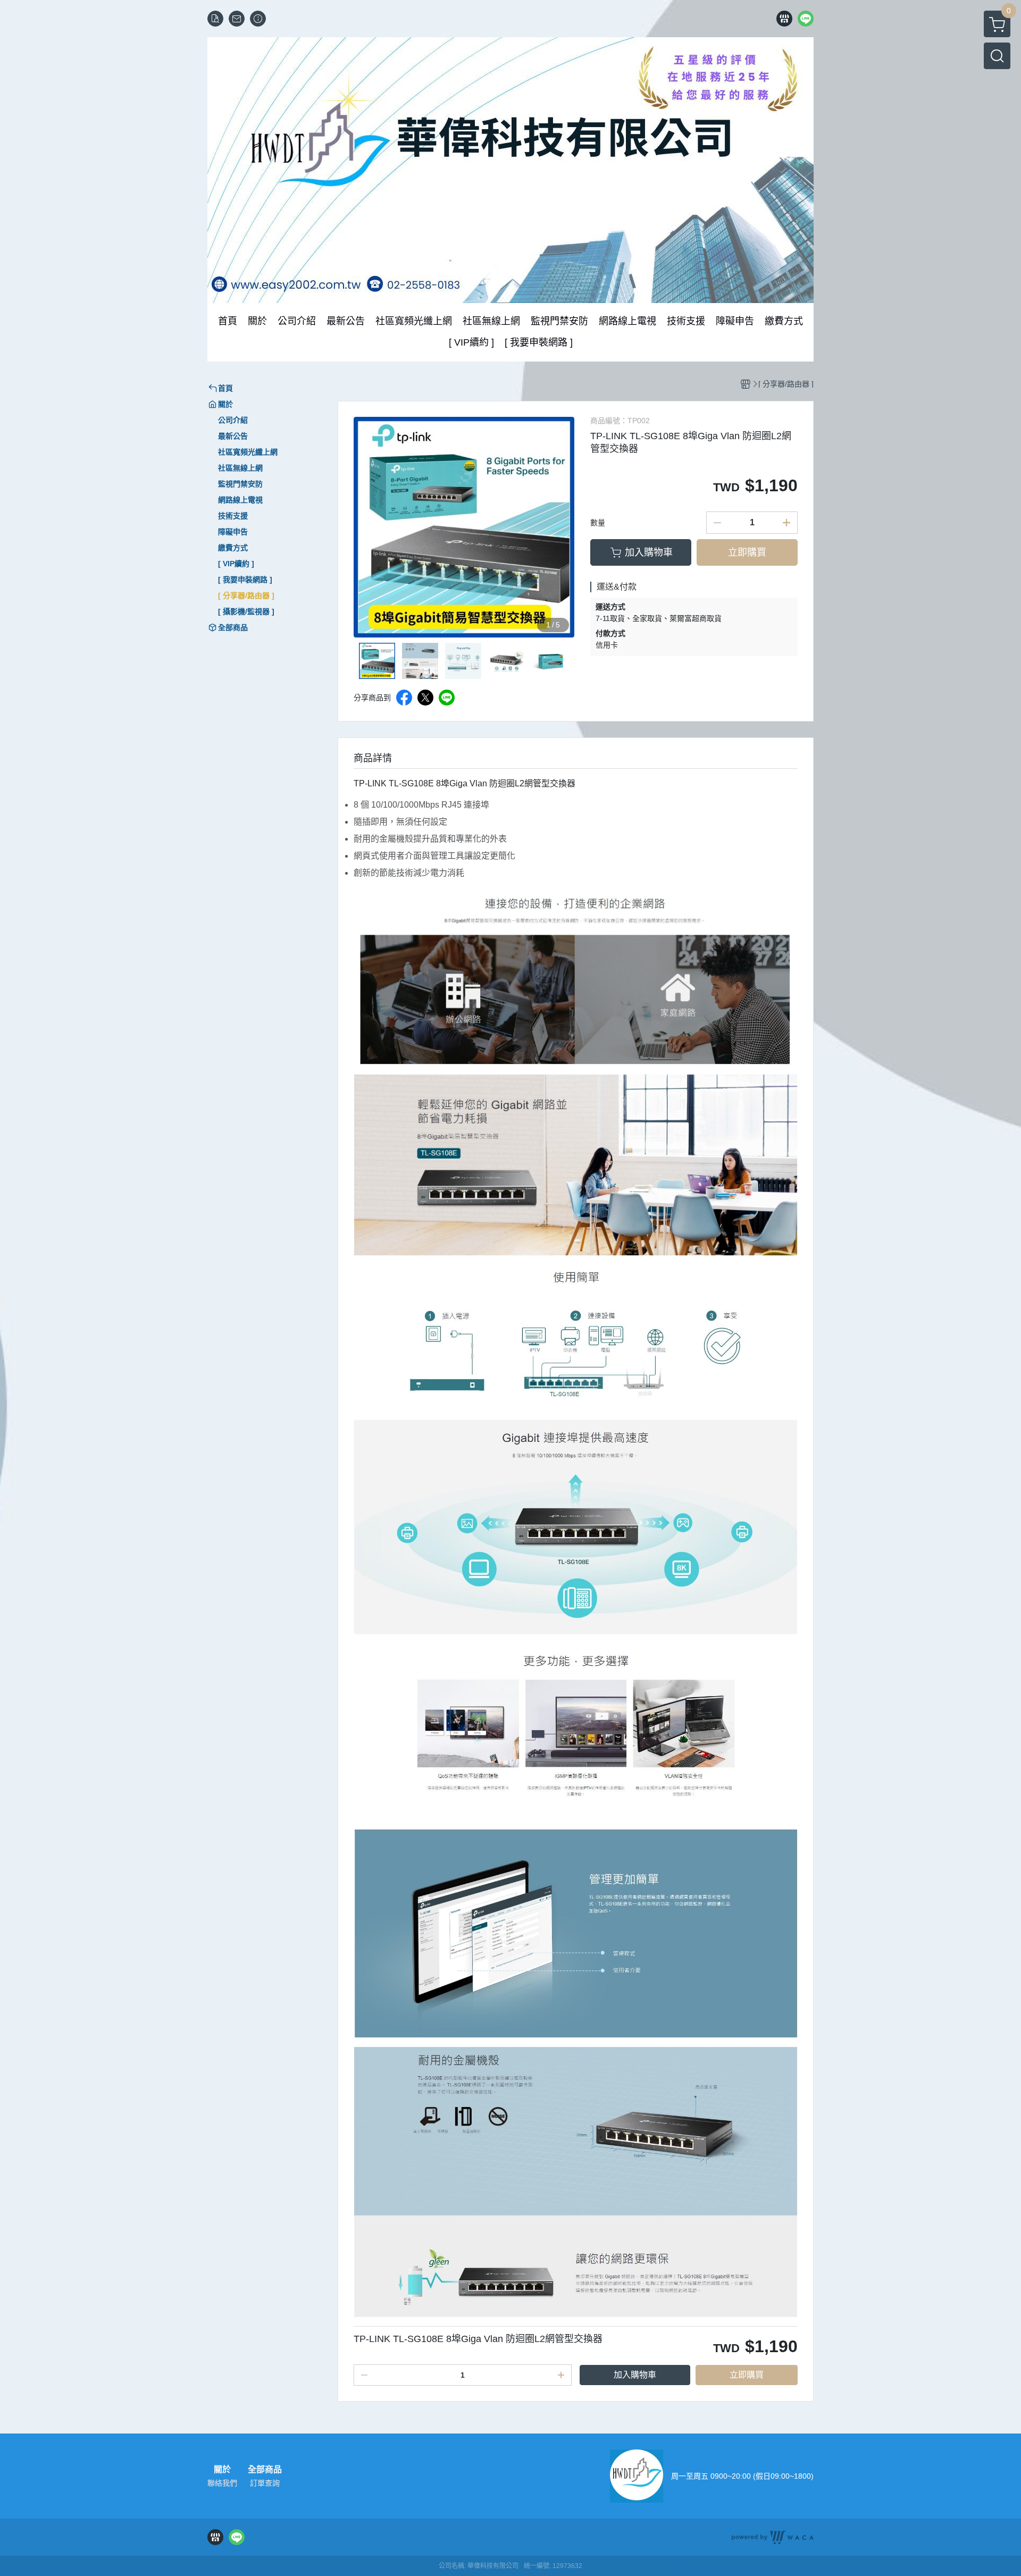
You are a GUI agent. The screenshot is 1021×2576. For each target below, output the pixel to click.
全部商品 (265, 2470)
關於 (222, 2470)
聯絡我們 (222, 2483)
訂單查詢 (265, 2483)
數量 (598, 523)
